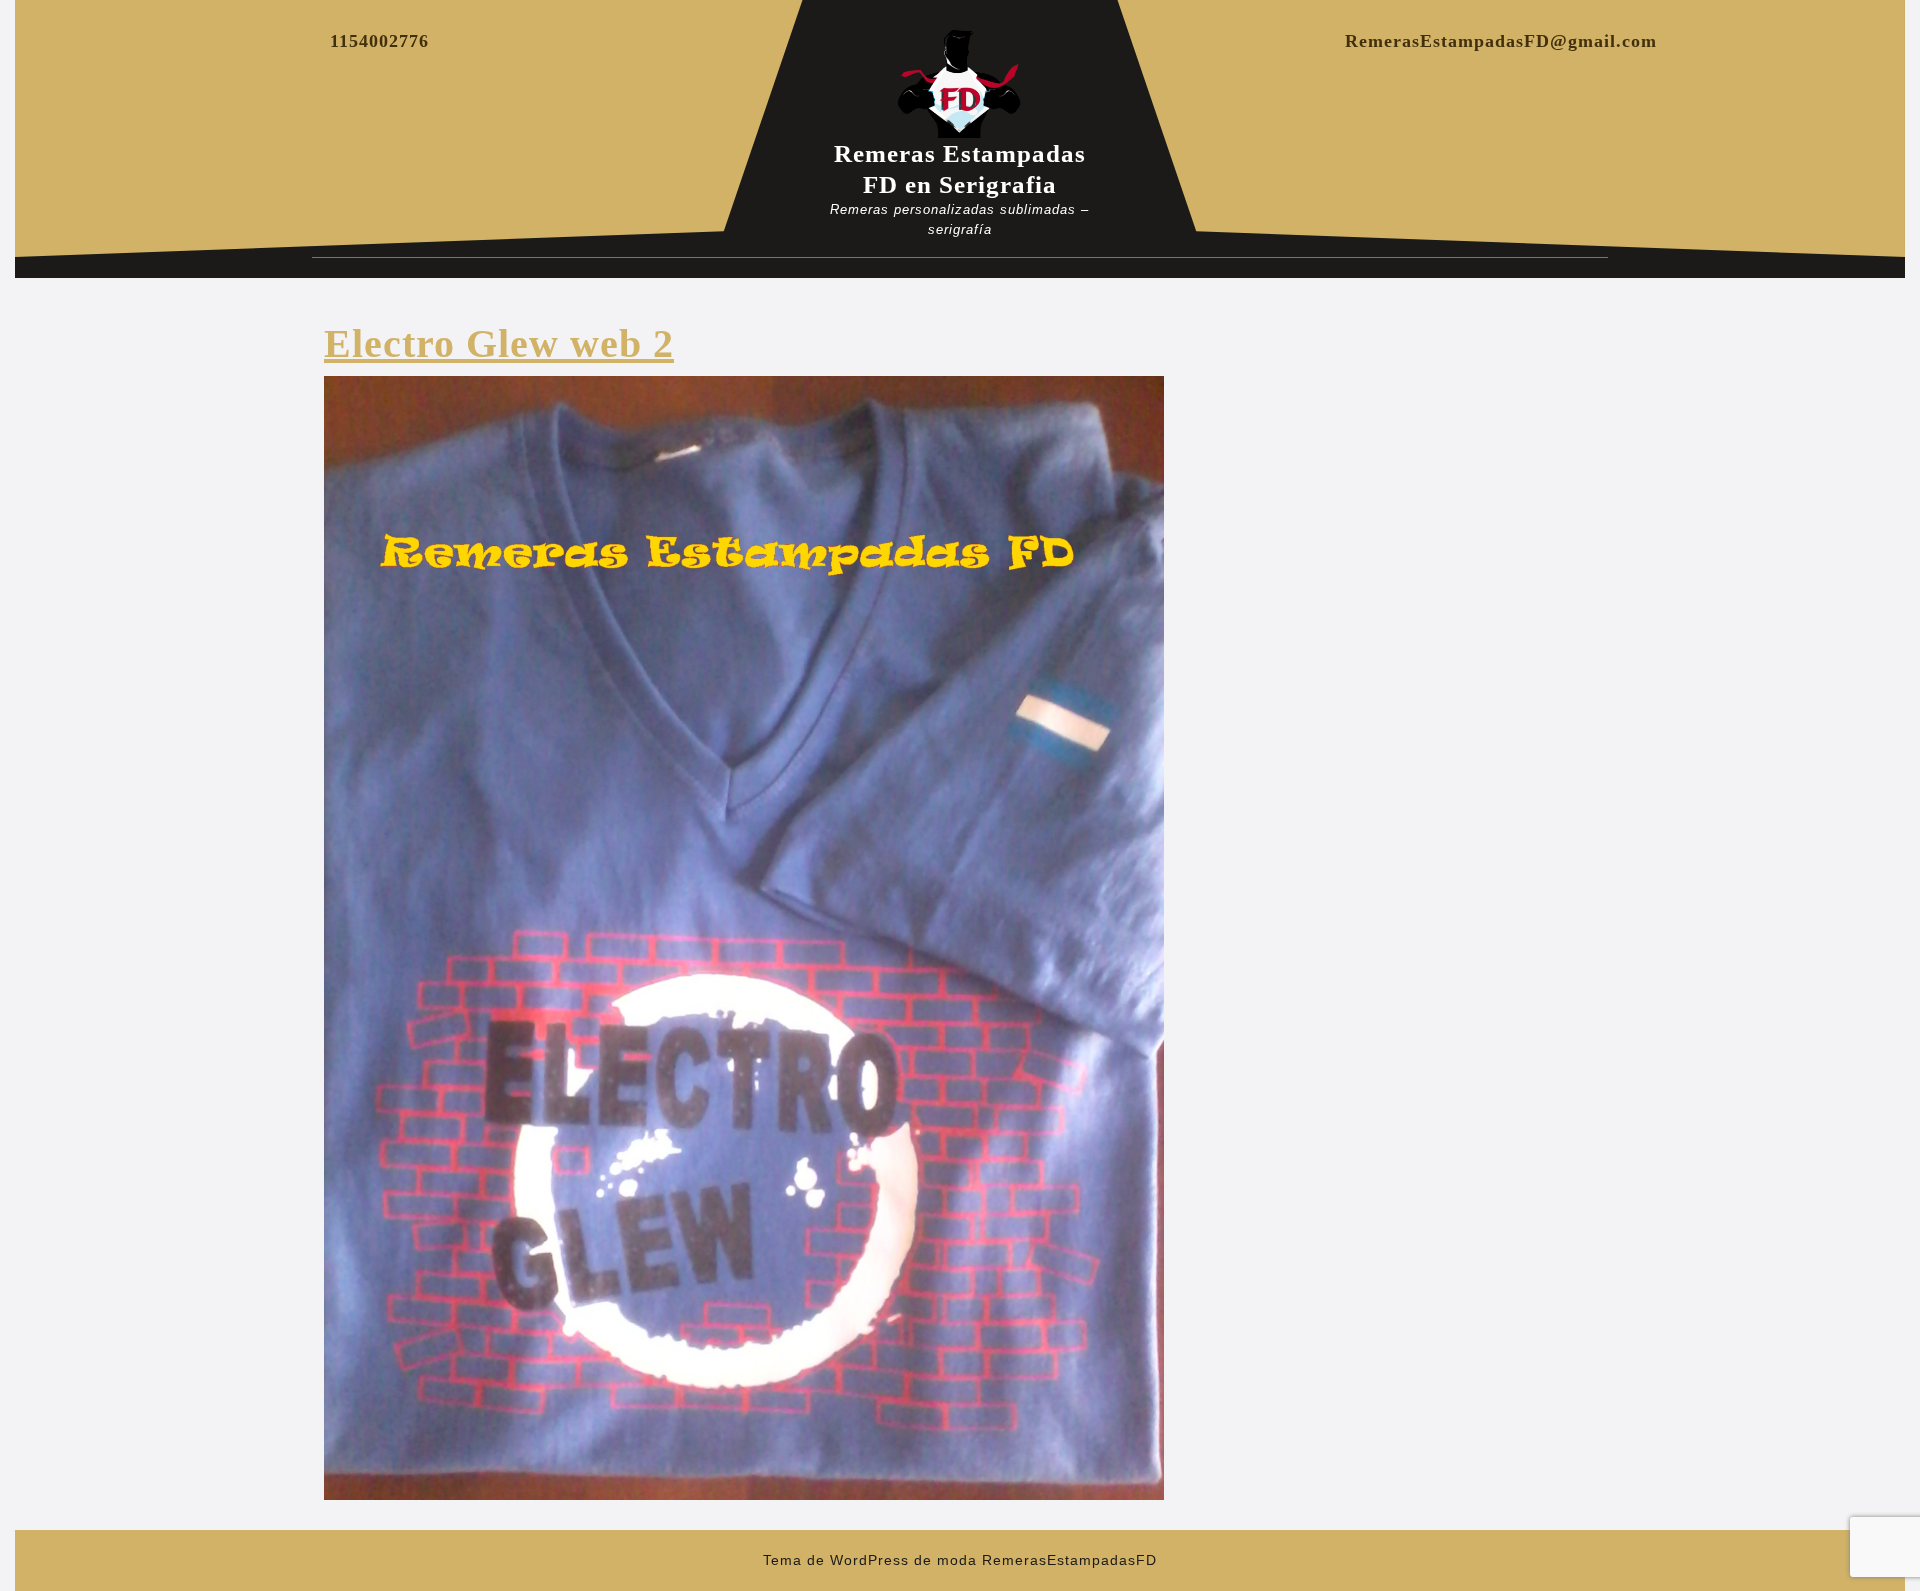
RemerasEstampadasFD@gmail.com (1501, 41)
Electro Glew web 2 (499, 343)
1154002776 (379, 41)
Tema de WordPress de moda (870, 1560)
